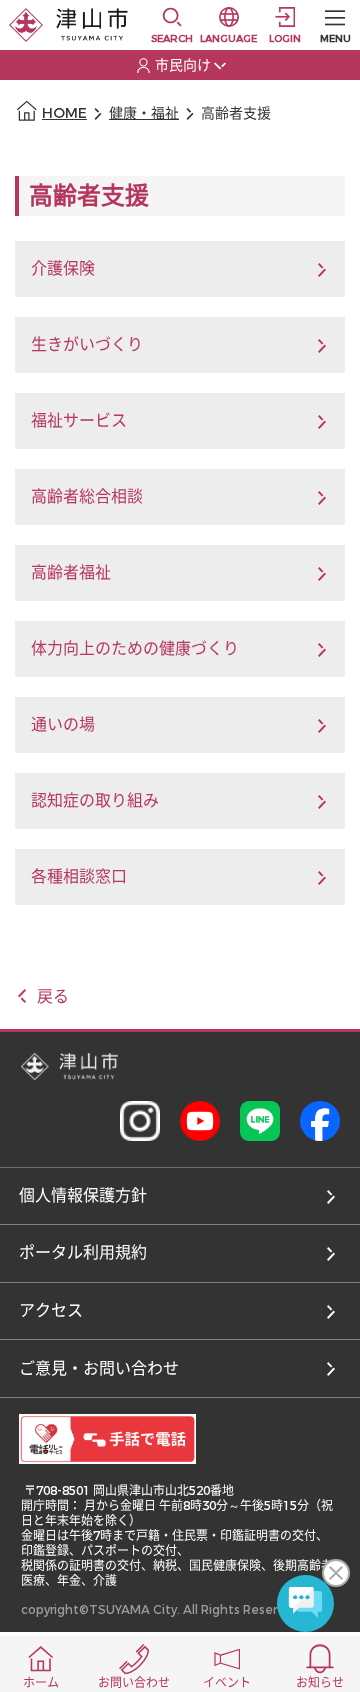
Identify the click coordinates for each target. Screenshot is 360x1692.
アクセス (51, 1310)
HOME (64, 113)
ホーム (41, 1683)
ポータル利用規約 (83, 1252)
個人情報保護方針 (83, 1195)
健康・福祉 (144, 113)
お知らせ (320, 1683)
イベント (227, 1683)
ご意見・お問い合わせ (99, 1368)
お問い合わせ (134, 1683)
